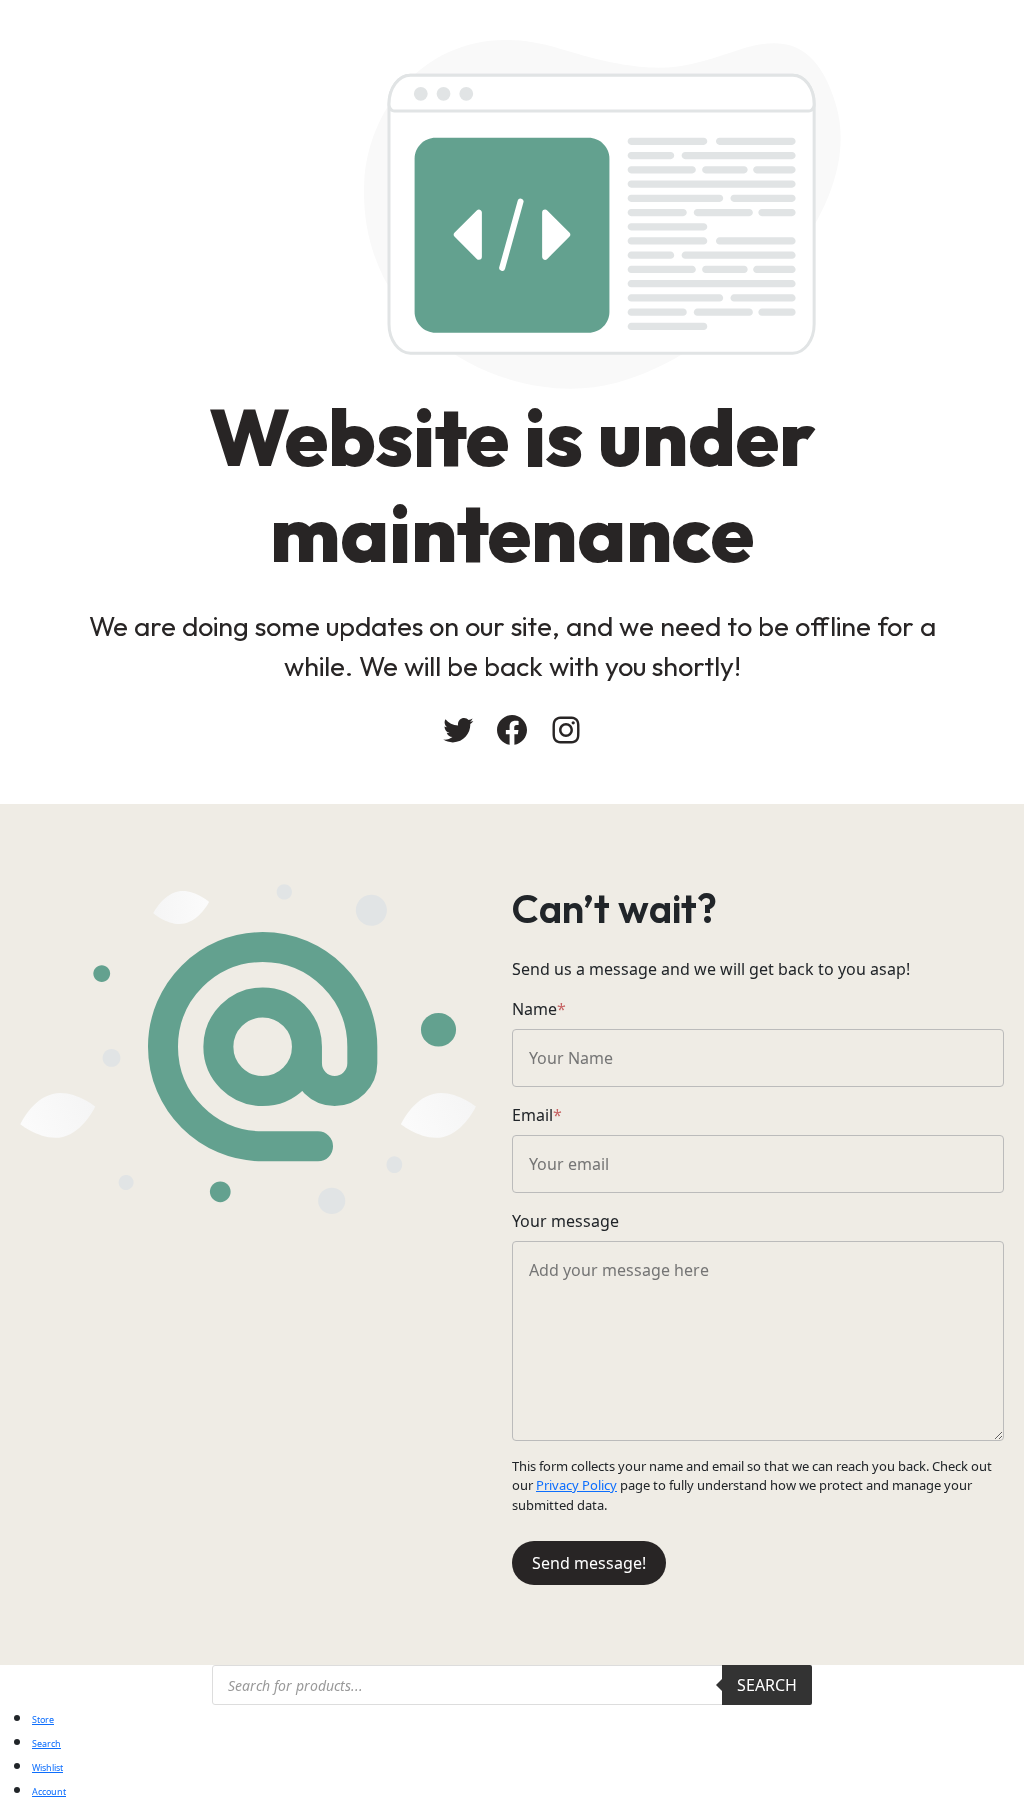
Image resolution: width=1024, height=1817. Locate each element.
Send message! (589, 1563)
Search (767, 1685)
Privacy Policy (576, 1485)
